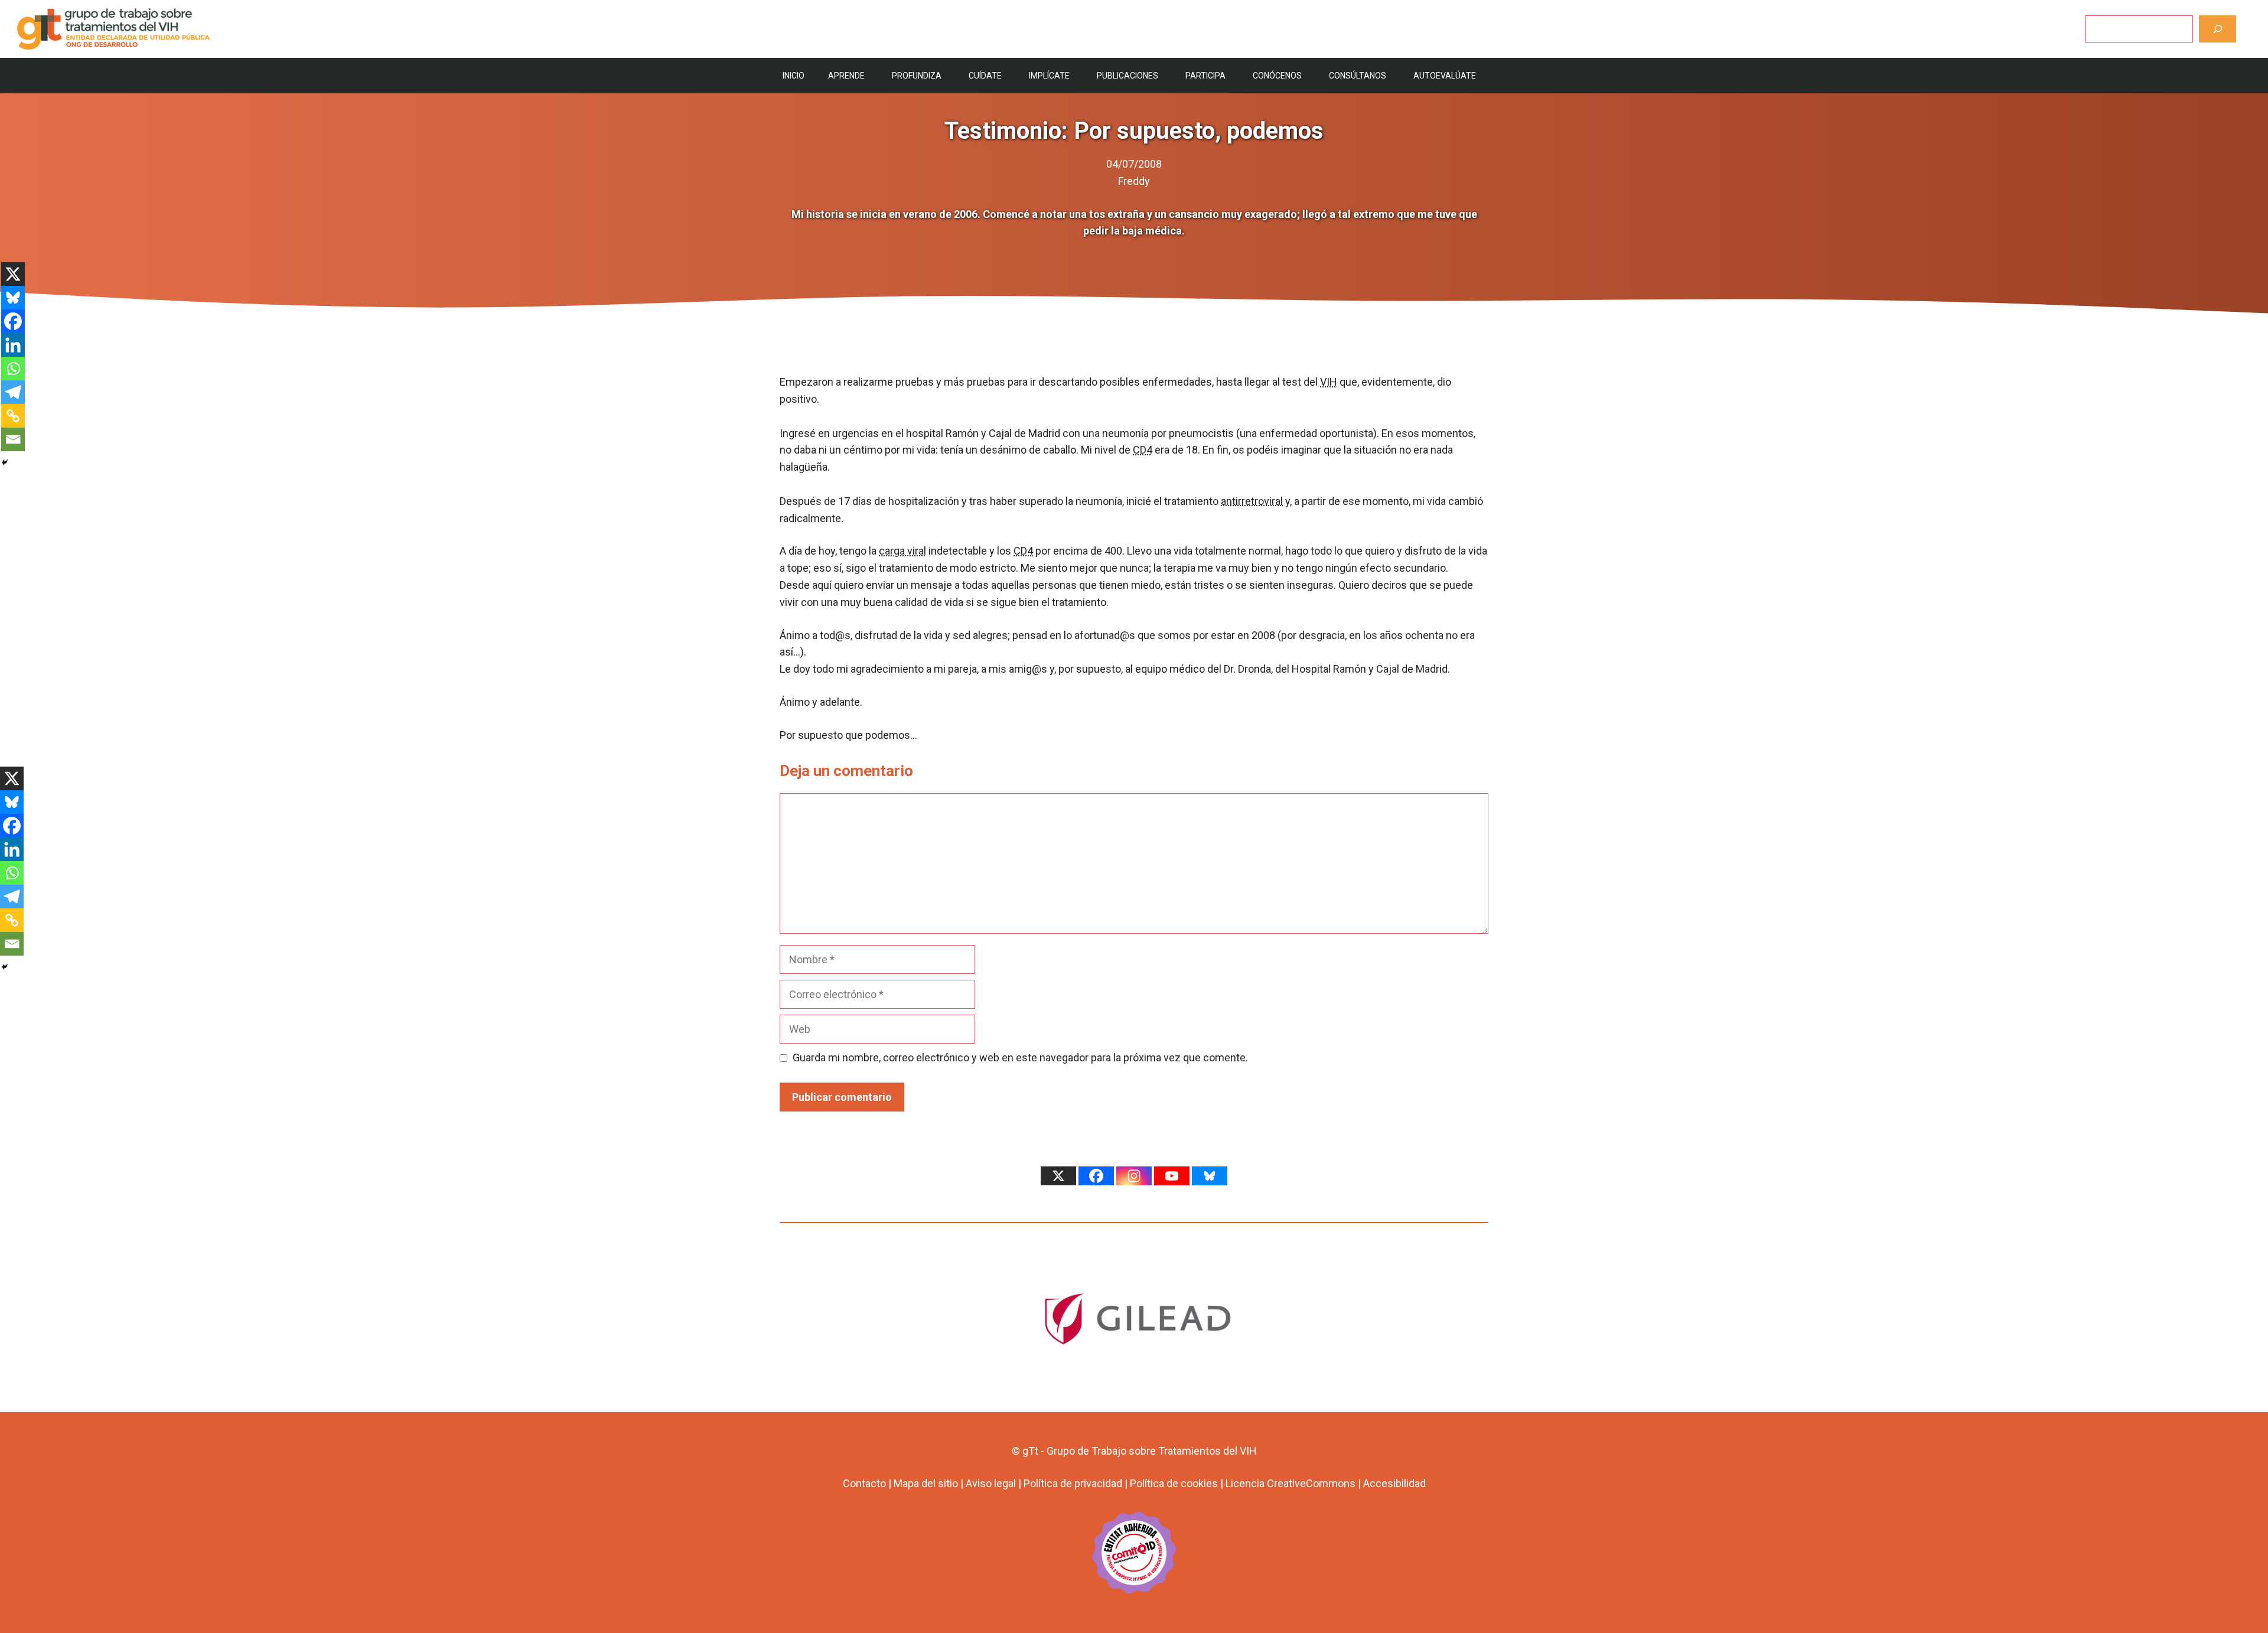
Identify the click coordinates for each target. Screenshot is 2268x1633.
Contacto (864, 1483)
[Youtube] (1172, 1176)
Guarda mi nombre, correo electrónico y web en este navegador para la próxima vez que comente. (1020, 1057)
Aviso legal (991, 1483)
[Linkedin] (13, 345)
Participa (1205, 76)
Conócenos (1277, 76)
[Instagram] (1134, 1176)
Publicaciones (1128, 76)
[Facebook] (13, 321)
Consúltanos (1358, 76)
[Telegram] (13, 392)
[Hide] (5, 462)
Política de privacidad (1073, 1483)
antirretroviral (1252, 501)
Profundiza (917, 76)
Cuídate (985, 76)
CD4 (1143, 450)
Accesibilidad (1394, 1483)
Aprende (846, 76)
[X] (13, 274)
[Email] (13, 439)
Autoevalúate (1445, 76)
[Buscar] (2218, 29)
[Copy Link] (13, 416)
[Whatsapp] (13, 369)
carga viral (902, 551)
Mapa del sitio (926, 1483)
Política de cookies (1174, 1483)
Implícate (1049, 76)
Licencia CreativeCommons (1291, 1483)
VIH (1329, 382)
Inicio (794, 76)
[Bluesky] (13, 298)
